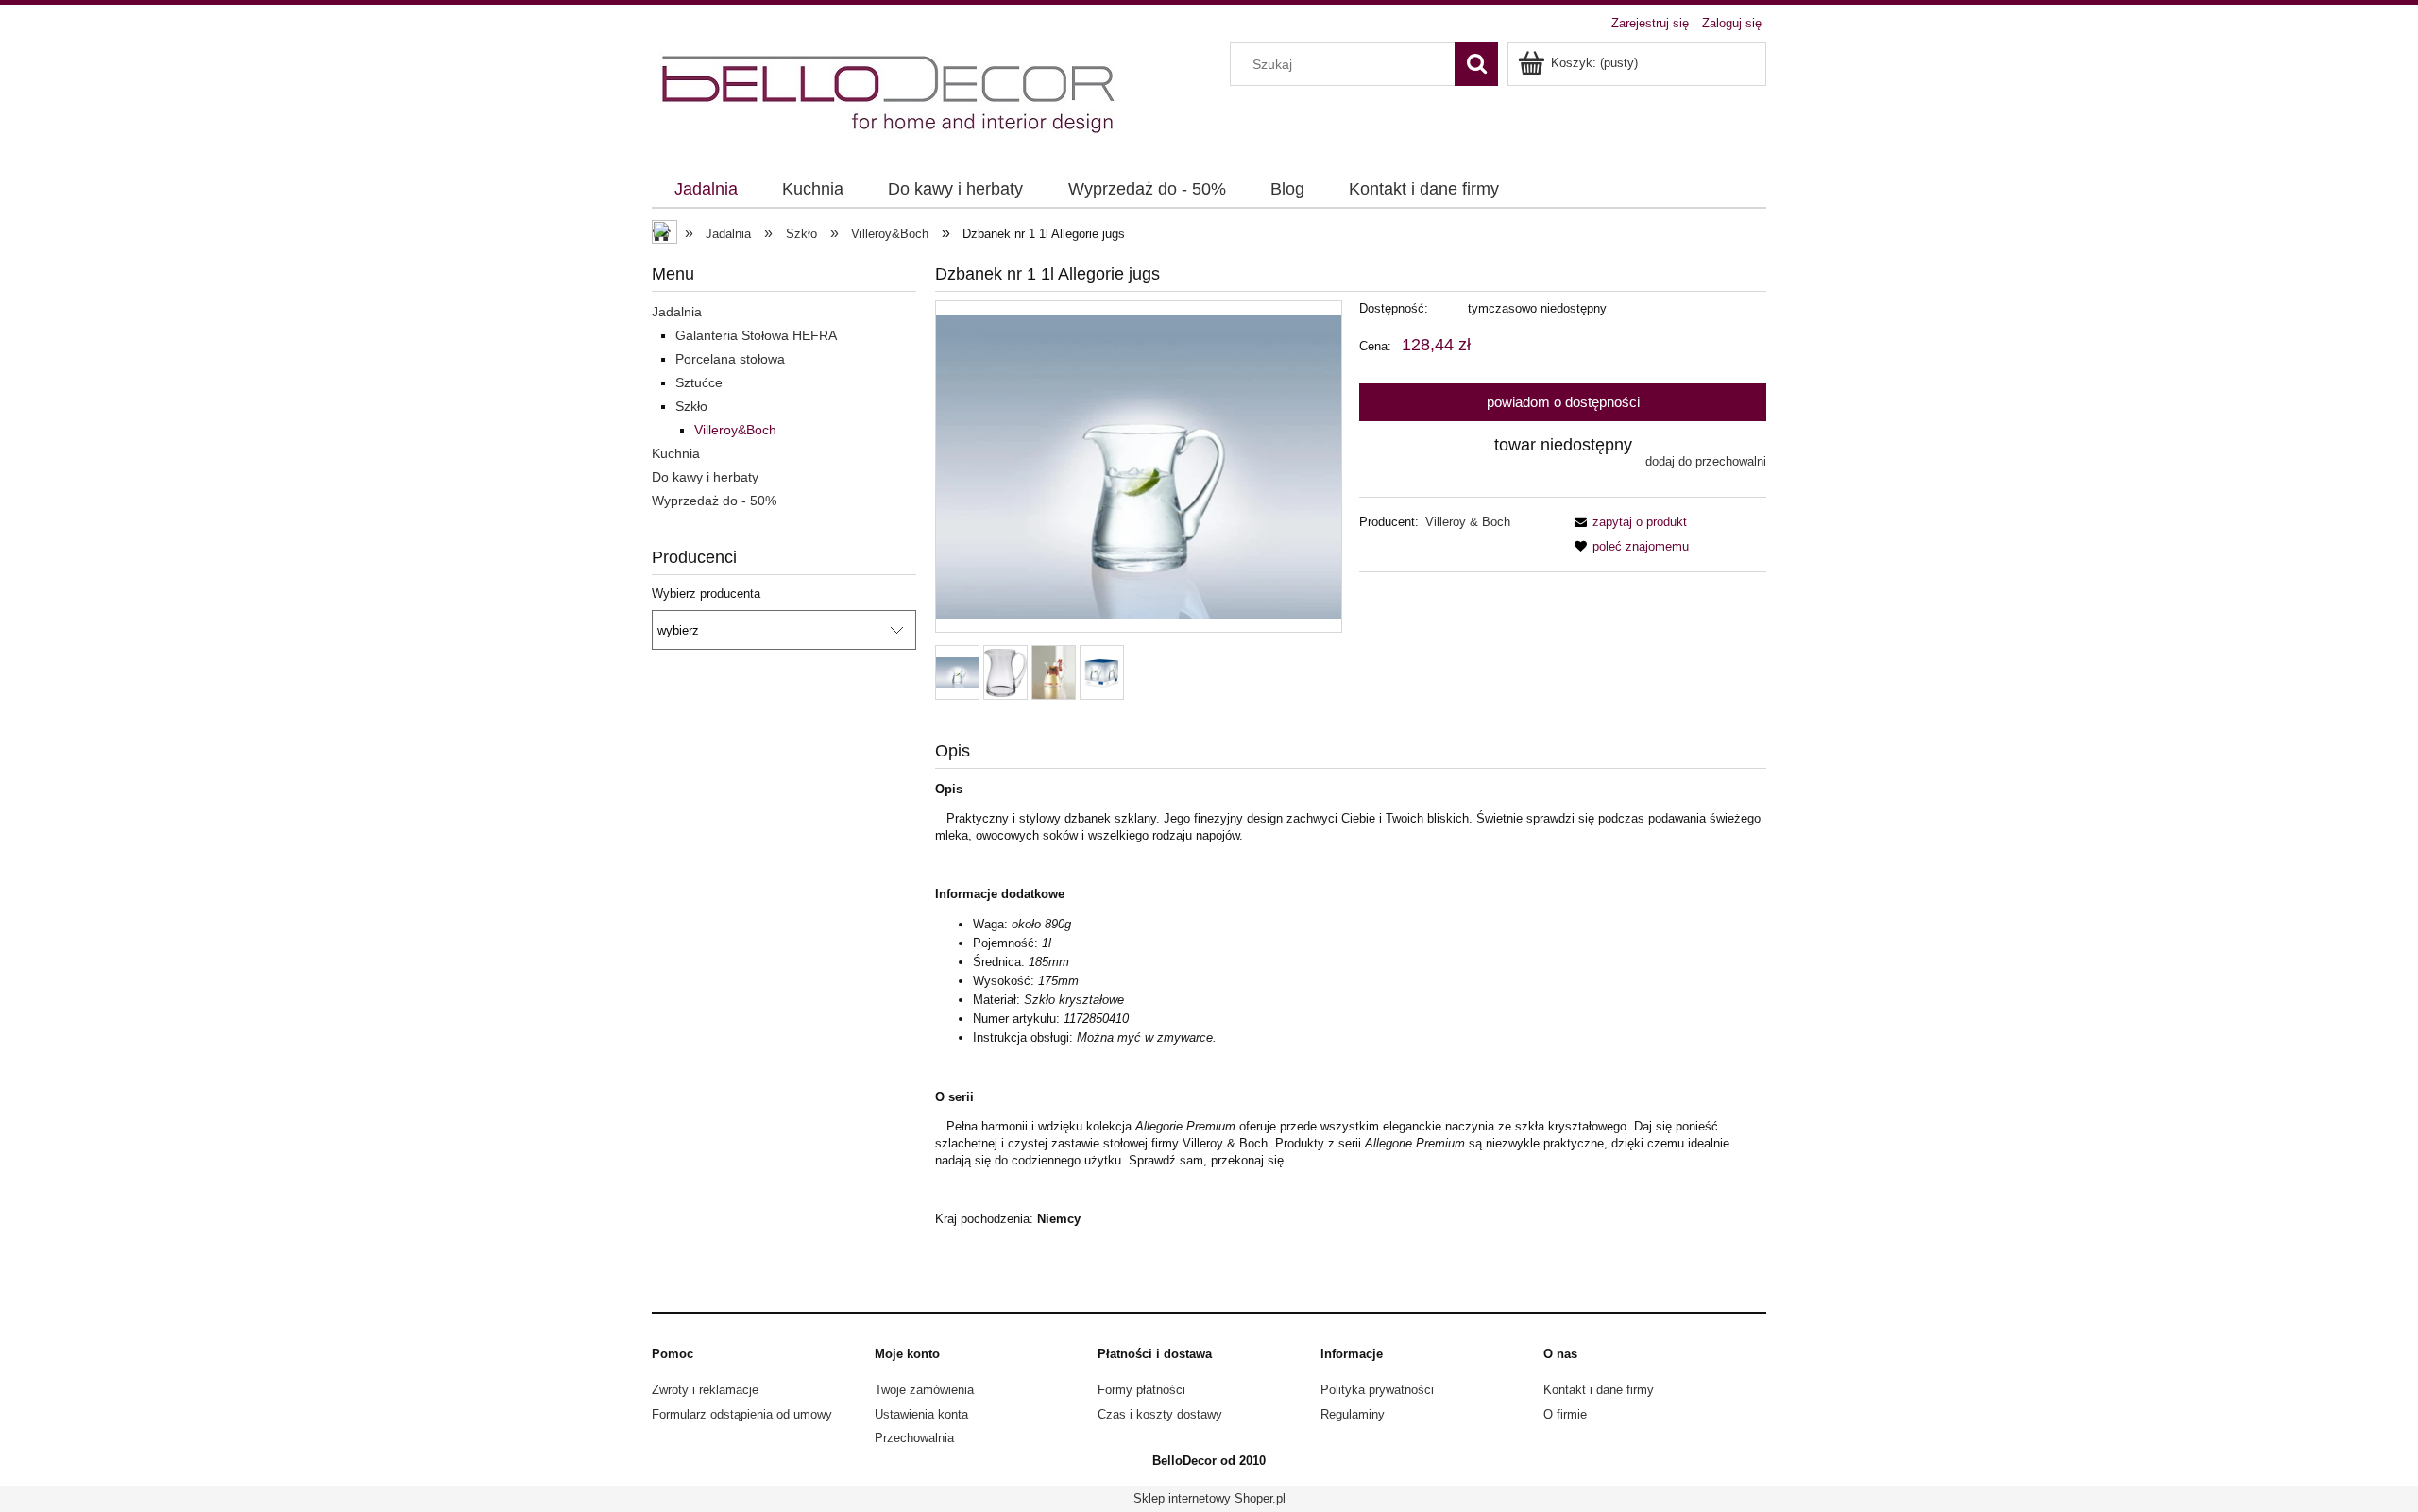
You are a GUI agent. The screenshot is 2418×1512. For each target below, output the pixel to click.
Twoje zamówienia (924, 1390)
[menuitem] (706, 190)
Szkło (691, 406)
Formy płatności (1141, 1390)
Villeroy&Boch (735, 430)
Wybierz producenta (706, 594)
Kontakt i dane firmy (1599, 1390)
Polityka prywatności (1377, 1390)
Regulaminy (1353, 1414)
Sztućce (699, 382)
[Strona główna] (891, 94)
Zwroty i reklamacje (705, 1390)
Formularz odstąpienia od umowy (742, 1414)
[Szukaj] (1476, 64)
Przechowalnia (914, 1438)
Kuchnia (676, 453)
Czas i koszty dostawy (1160, 1414)
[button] (1627, 522)
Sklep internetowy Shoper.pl (1209, 1498)
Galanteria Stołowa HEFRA (756, 335)
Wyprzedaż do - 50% (714, 501)
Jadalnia (677, 312)
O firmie (1565, 1414)
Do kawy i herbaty (705, 477)
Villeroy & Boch (1468, 522)
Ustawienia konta (921, 1414)
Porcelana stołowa (730, 359)
